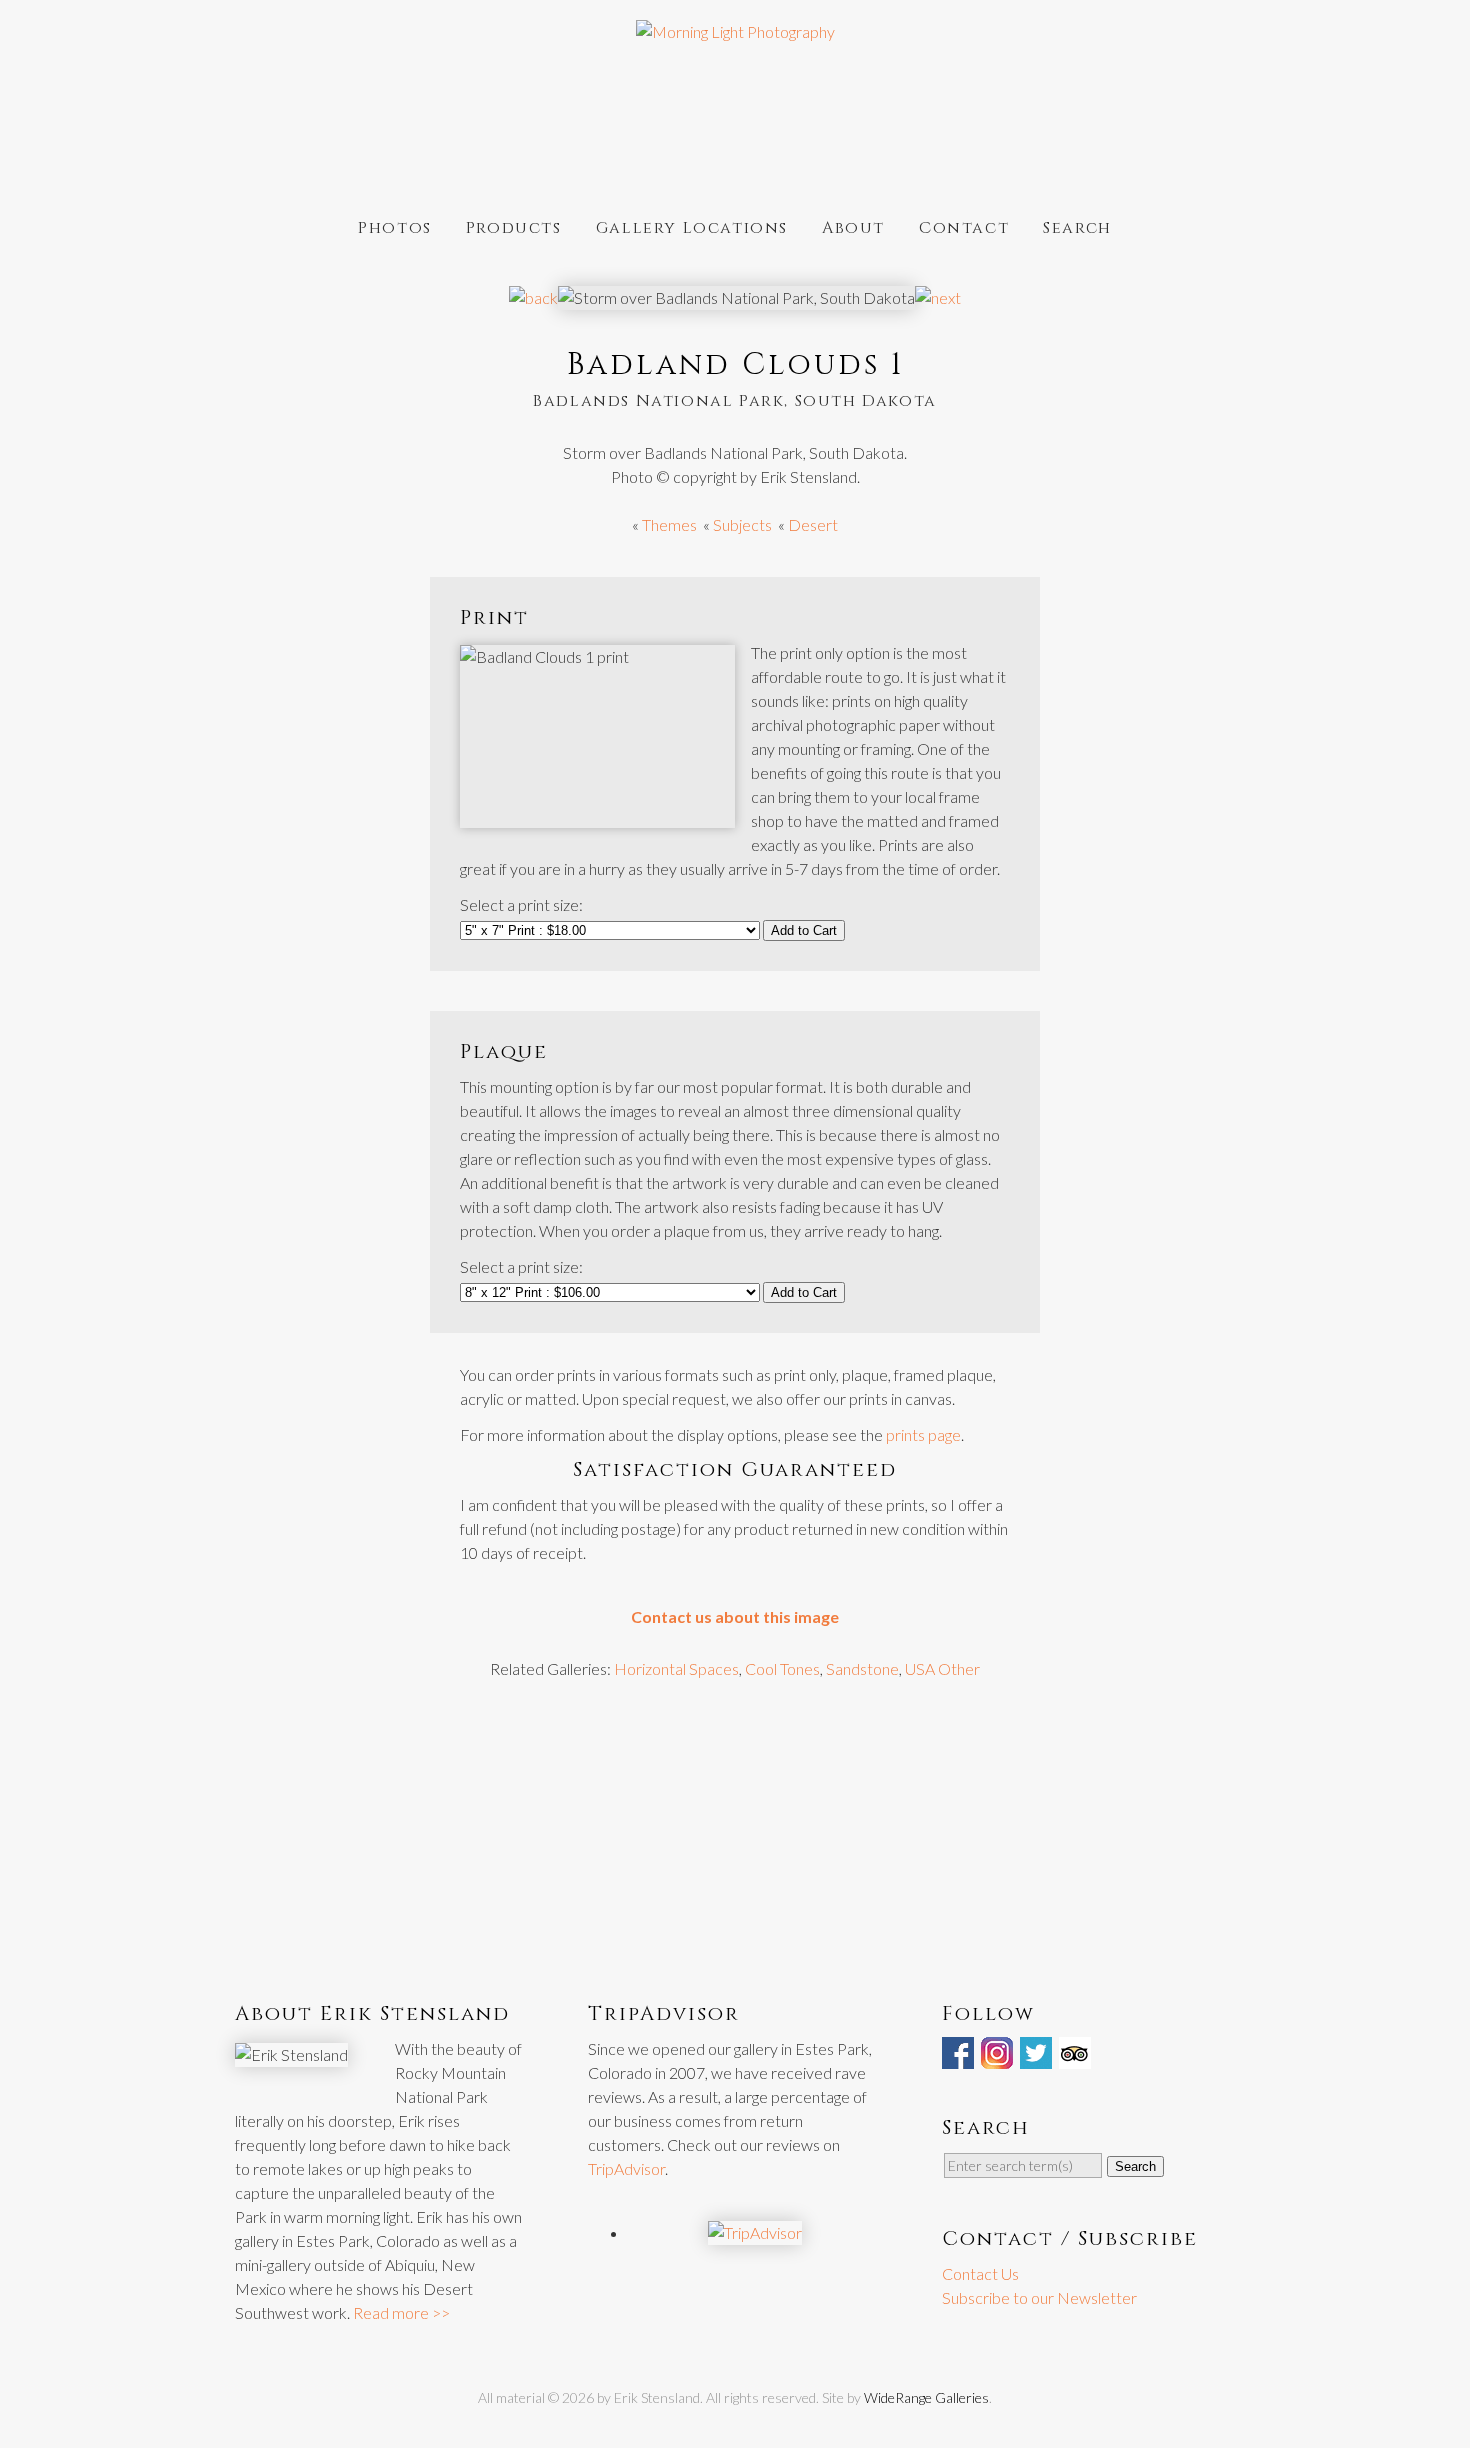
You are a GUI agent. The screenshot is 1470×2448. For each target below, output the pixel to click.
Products (514, 226)
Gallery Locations (692, 226)
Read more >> (401, 2312)
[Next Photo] (938, 297)
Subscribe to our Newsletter (1039, 2297)
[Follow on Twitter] (1038, 2056)
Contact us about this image (735, 1616)
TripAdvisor (626, 2168)
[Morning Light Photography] (735, 31)
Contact (964, 226)
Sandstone (862, 1668)
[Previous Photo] (533, 297)
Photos (395, 226)
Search (1077, 226)
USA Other (942, 1668)
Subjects (742, 524)
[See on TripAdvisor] (1077, 2056)
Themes (669, 524)
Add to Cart (804, 930)
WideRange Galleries (926, 2397)
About (853, 226)
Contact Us (980, 2273)
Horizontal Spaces (676, 1668)
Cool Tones (782, 1668)
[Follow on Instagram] (999, 2056)
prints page (923, 1434)
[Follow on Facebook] (960, 2056)
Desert (813, 524)
